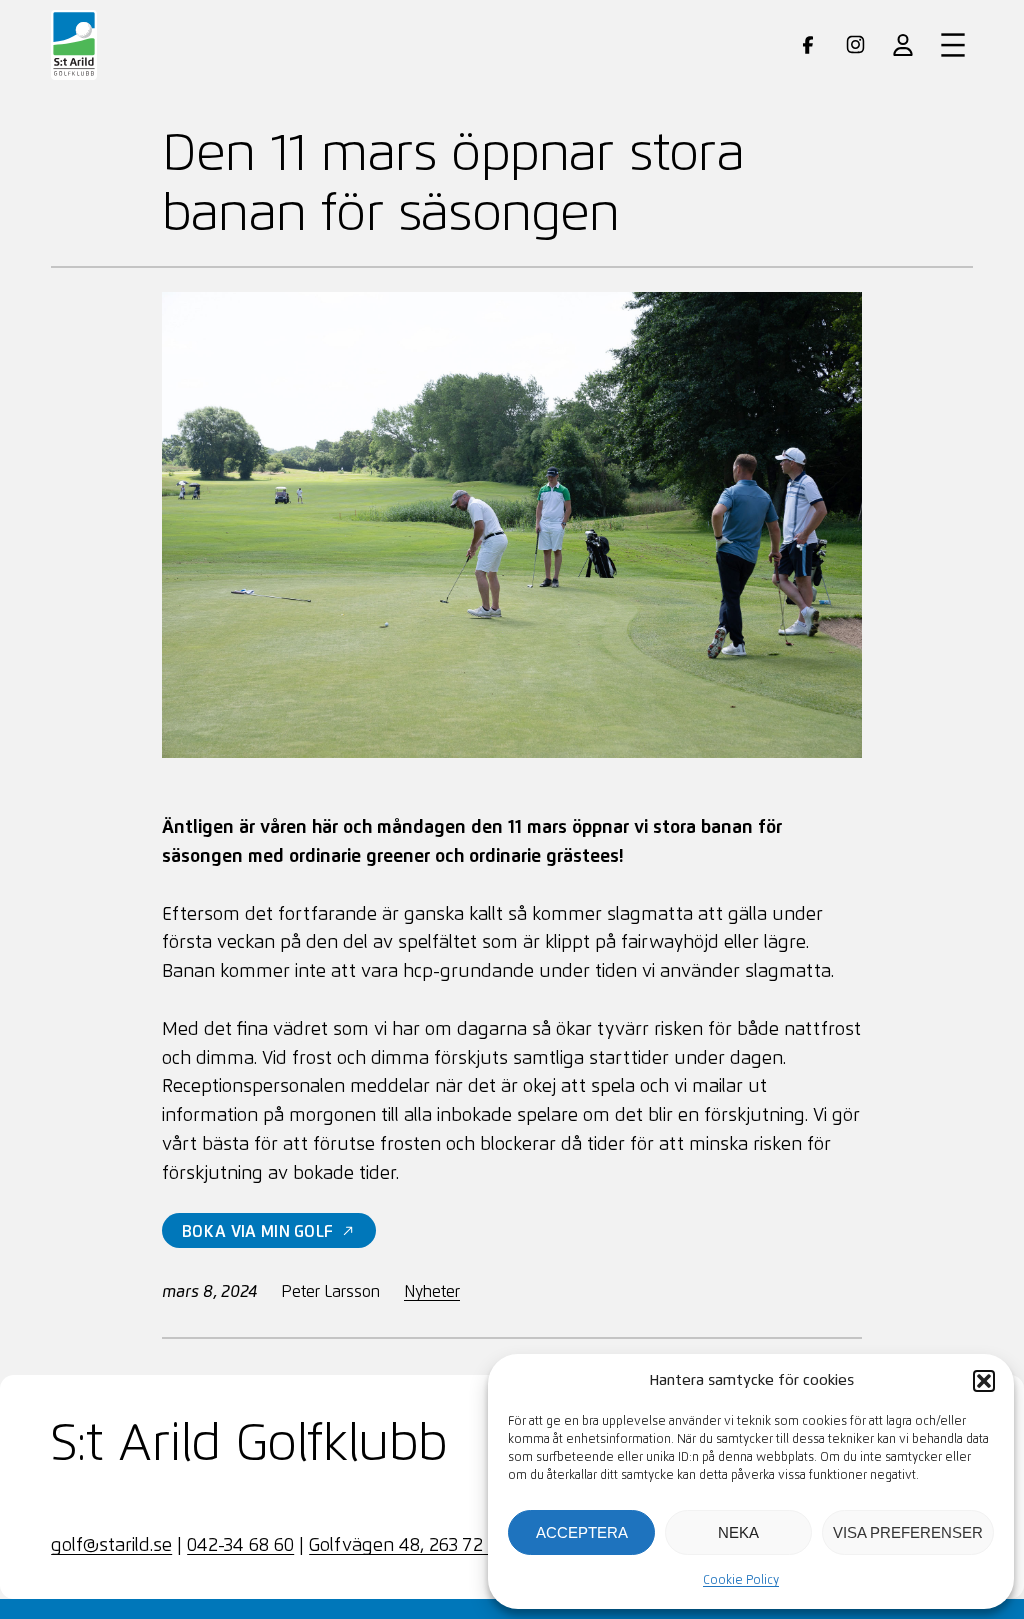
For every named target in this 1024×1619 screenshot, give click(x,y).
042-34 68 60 (240, 1546)
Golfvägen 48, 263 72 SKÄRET (431, 1546)
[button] (984, 1381)
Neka (738, 1532)
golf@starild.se (111, 1546)
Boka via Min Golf (257, 1232)
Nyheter (432, 1292)
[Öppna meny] (953, 45)
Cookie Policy (741, 1581)
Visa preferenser (908, 1532)
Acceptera (582, 1532)
